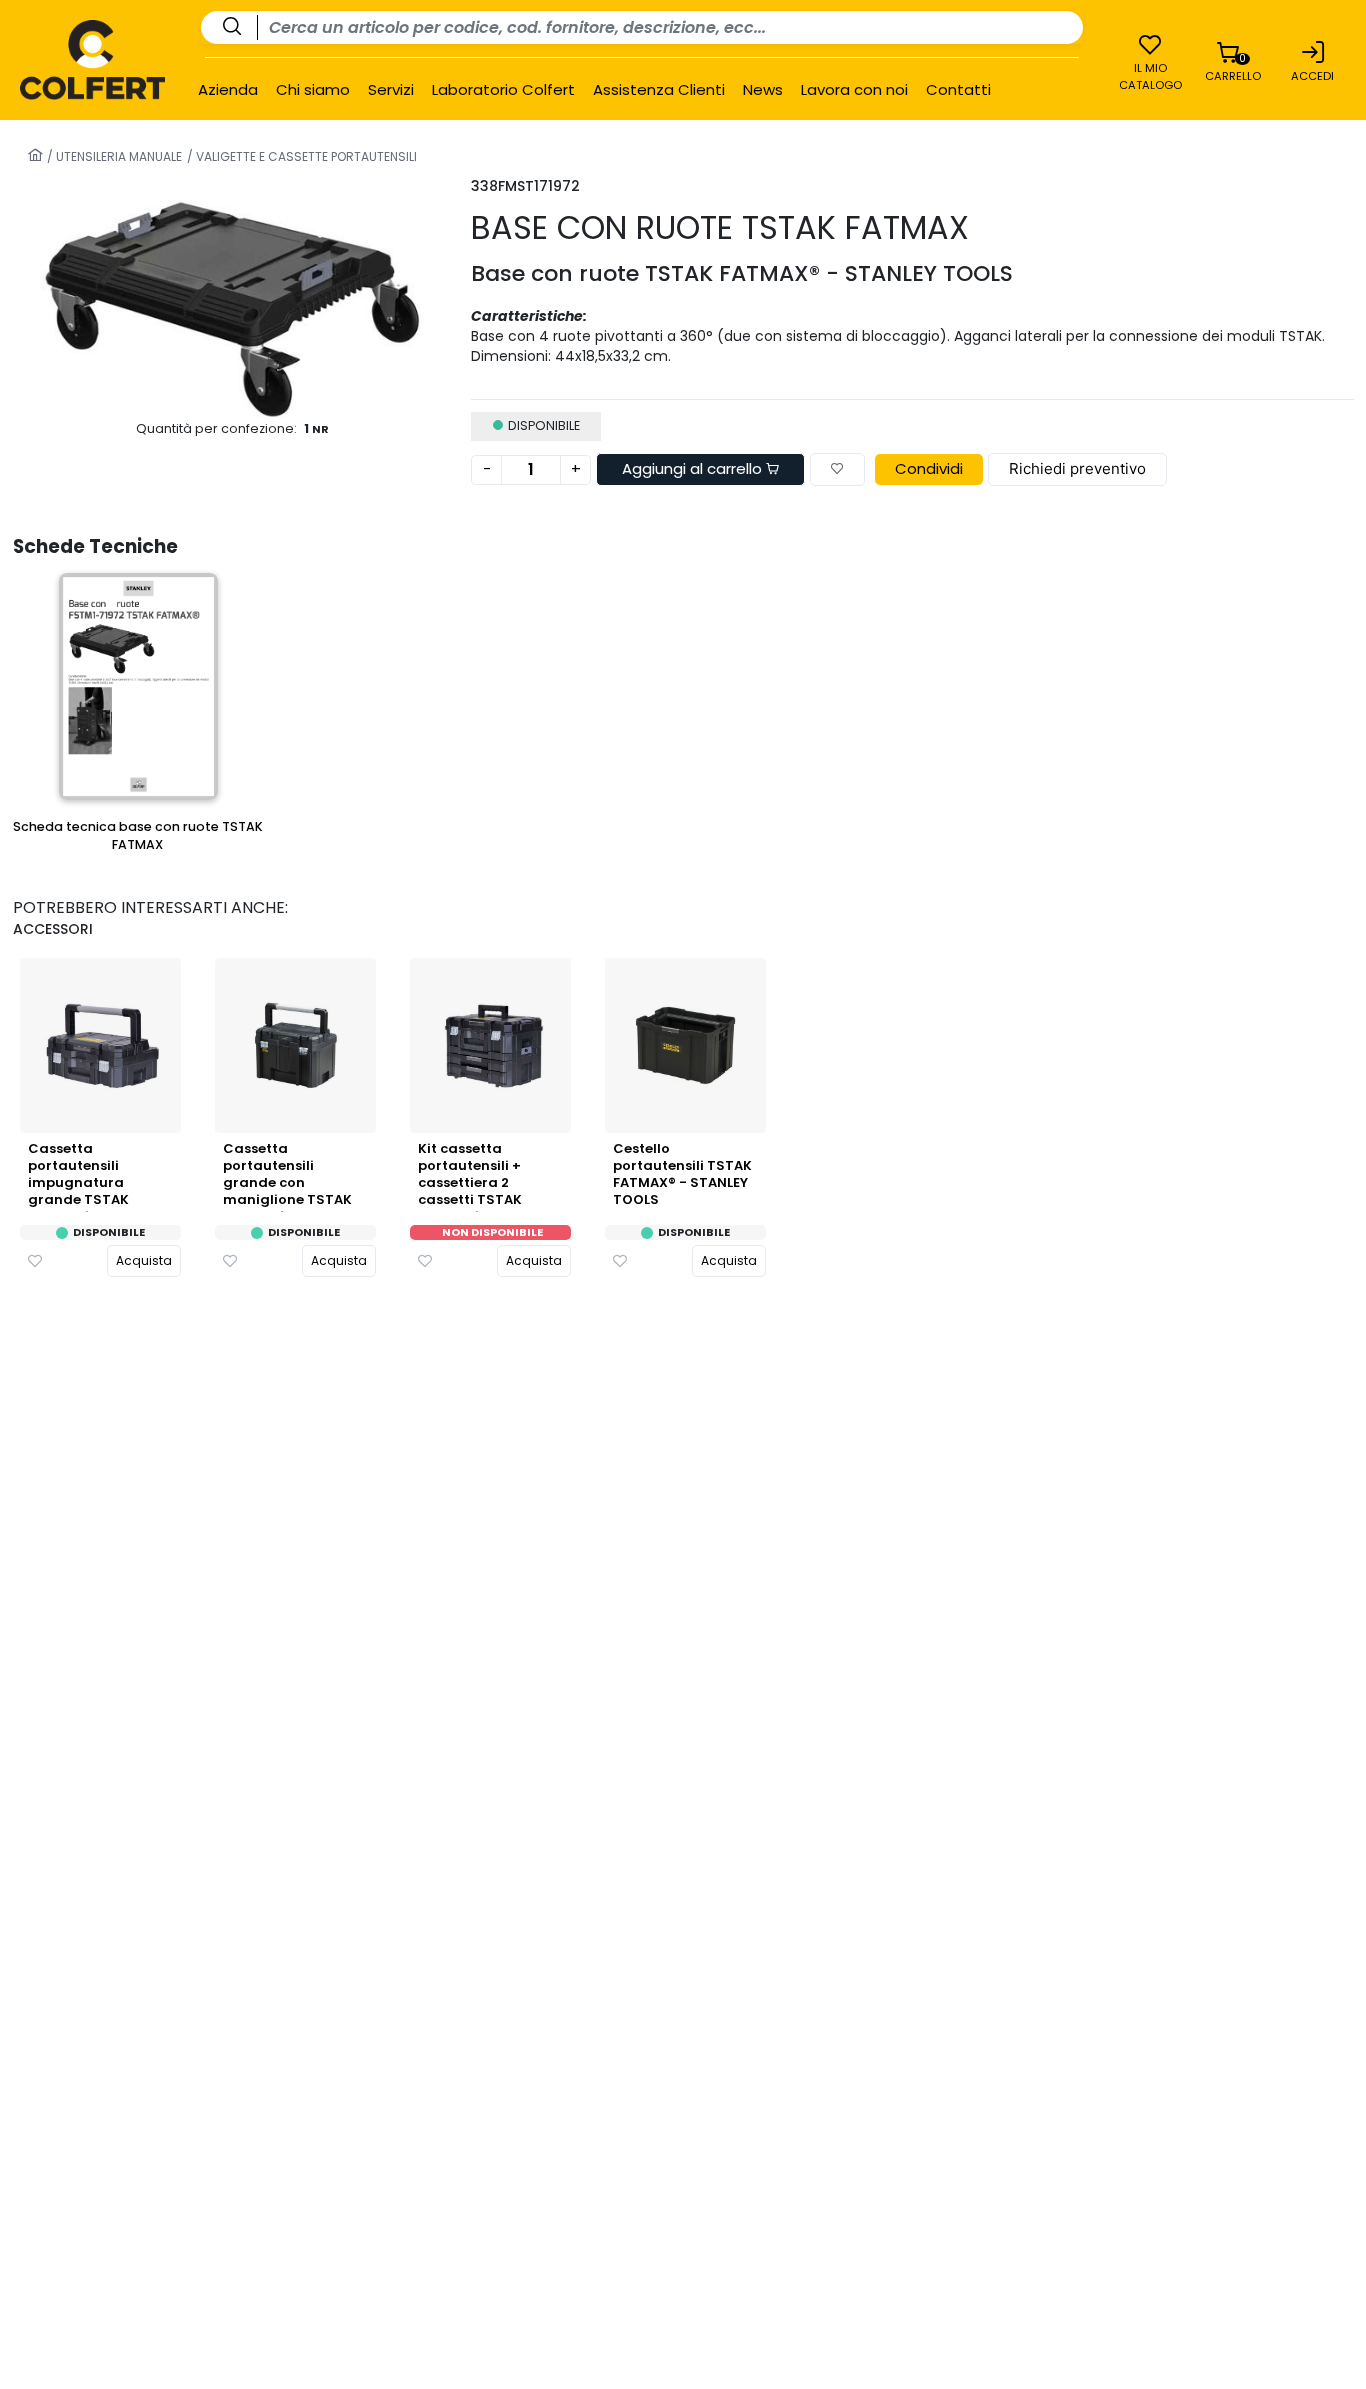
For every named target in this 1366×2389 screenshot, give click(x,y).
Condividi (929, 468)
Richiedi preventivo (1077, 468)
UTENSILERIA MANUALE (117, 156)
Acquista (144, 1260)
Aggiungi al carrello (694, 468)
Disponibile (109, 1232)
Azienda (228, 90)
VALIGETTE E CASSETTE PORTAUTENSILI (305, 156)
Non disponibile (492, 1232)
